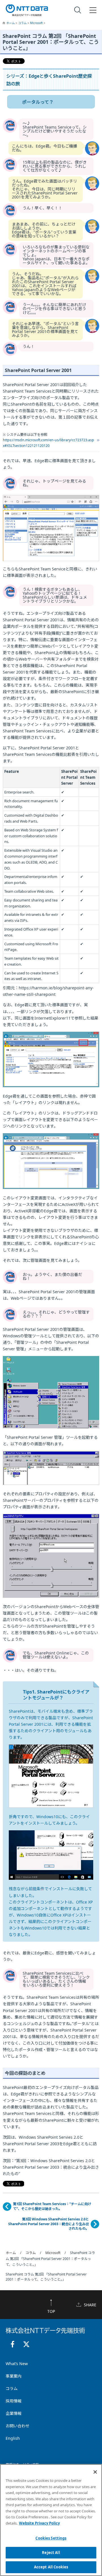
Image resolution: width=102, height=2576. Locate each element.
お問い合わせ (18, 2426)
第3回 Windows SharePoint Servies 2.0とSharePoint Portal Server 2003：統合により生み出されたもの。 (49, 2224)
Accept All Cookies (51, 2567)
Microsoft (37, 23)
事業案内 (14, 2376)
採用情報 (14, 2401)
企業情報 (14, 2413)
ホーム (11, 23)
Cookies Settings (51, 2538)
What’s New (17, 2364)
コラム (23, 23)
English (13, 2438)
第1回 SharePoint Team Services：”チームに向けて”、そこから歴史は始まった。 (52, 2206)
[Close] (95, 2472)
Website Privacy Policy (39, 2523)
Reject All (51, 2553)
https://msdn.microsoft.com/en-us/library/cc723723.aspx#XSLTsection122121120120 (48, 443)
